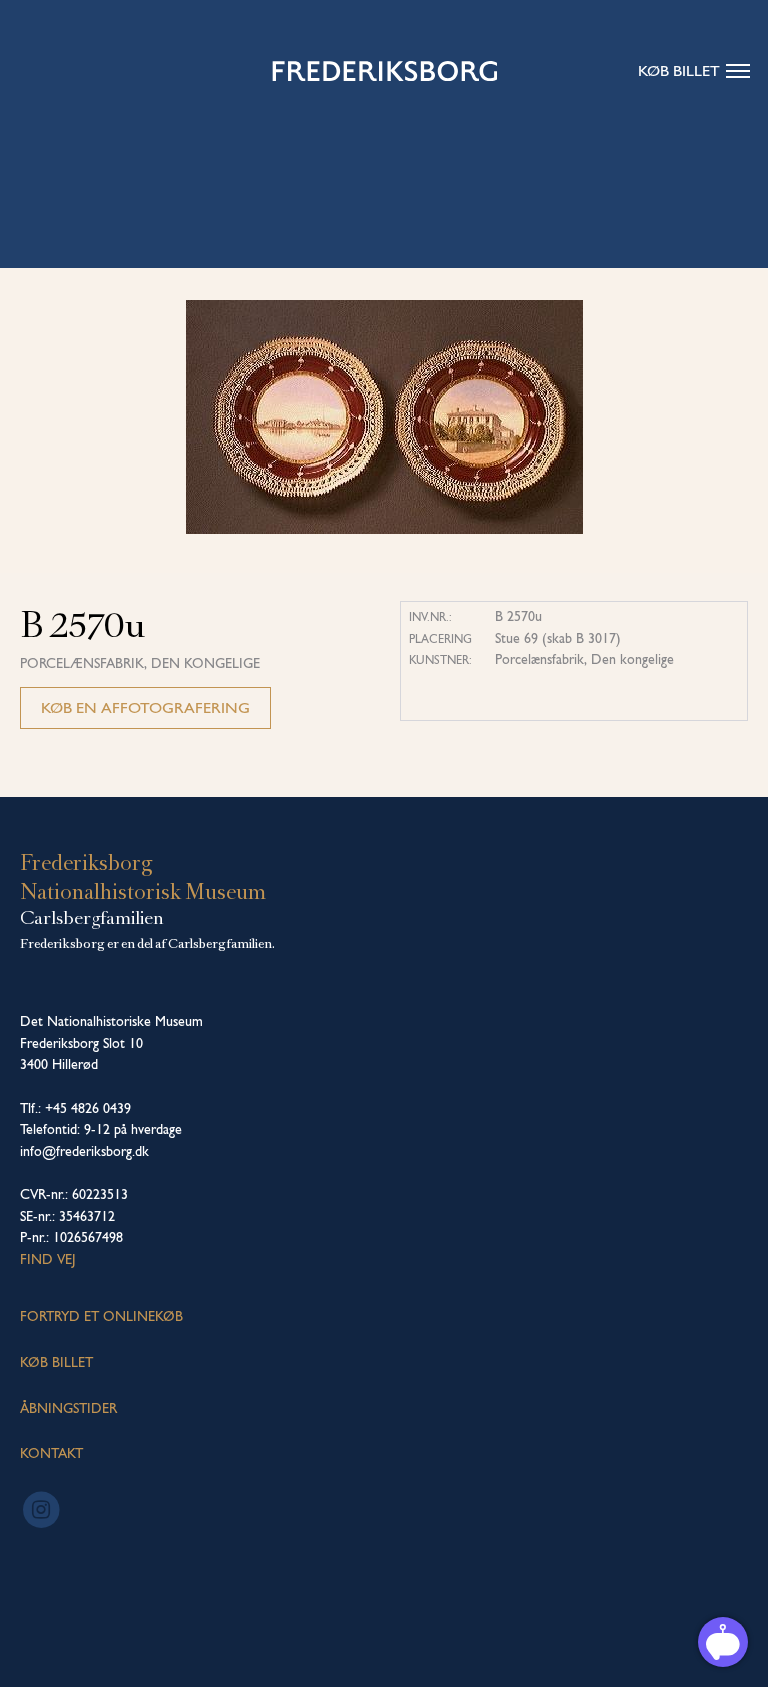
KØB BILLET (56, 1362)
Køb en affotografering (145, 707)
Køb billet (679, 70)
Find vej (48, 1259)
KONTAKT (51, 1453)
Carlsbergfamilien (92, 918)
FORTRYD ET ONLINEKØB (101, 1316)
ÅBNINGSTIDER (68, 1408)
